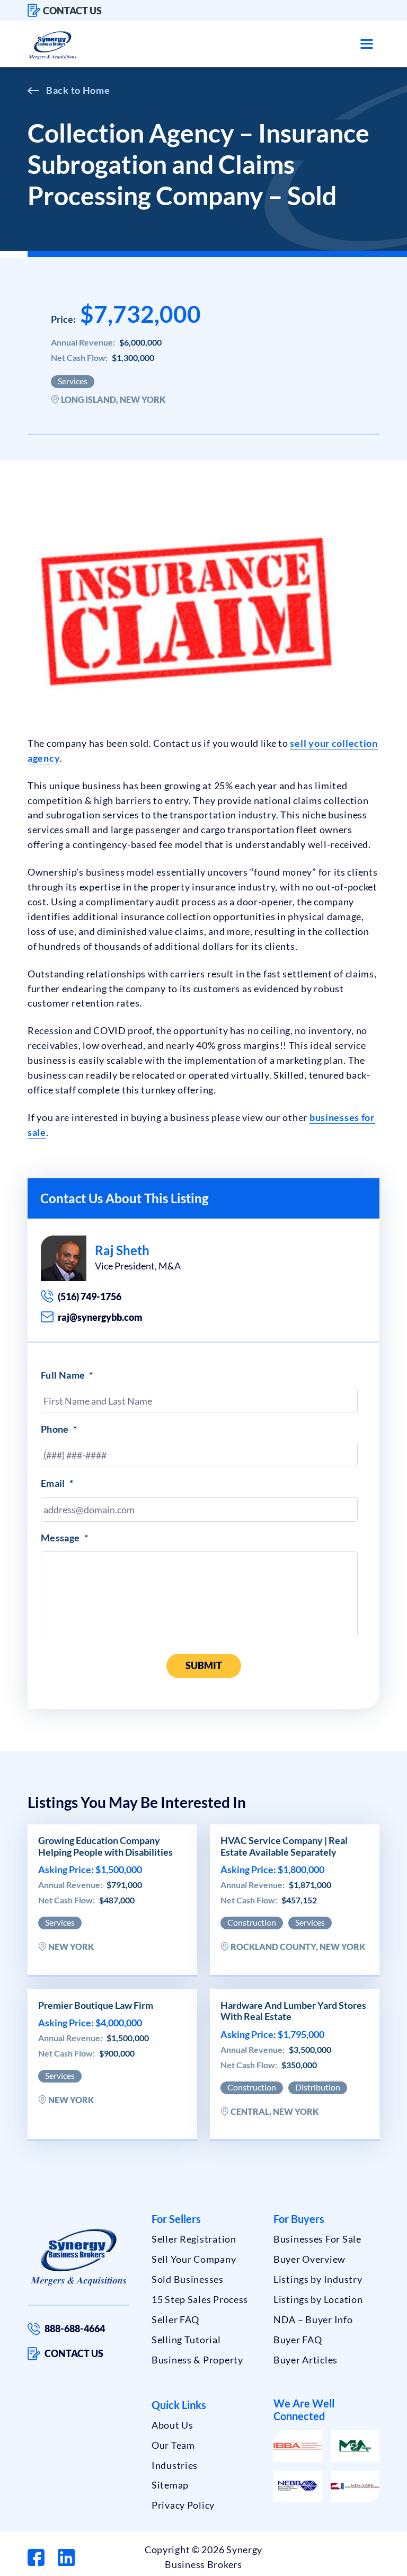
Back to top (353, 2564)
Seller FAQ (175, 2319)
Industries (175, 2465)
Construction (252, 1922)
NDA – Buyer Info (313, 2319)
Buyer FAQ (298, 2340)
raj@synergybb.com (100, 1317)
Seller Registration (194, 2239)
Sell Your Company (194, 2259)
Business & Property (197, 2360)
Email (57, 1483)
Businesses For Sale (317, 2239)
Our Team (173, 2445)
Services (73, 381)
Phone (59, 1429)
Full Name (67, 1375)
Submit (204, 1665)
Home (96, 90)
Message (64, 1538)
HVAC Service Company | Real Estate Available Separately (284, 1846)
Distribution (318, 2087)
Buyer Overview (309, 2259)
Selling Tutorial (186, 2340)
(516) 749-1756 (90, 1296)
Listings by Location (318, 2299)
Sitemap (170, 2485)
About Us (172, 2425)
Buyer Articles (306, 2360)
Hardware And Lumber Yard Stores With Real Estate (293, 2011)
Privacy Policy (183, 2505)
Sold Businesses (188, 2279)
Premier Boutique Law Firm (96, 2005)
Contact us (72, 11)
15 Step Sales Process (200, 2299)
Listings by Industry (318, 2279)
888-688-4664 (75, 2328)
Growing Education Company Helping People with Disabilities (105, 1846)
